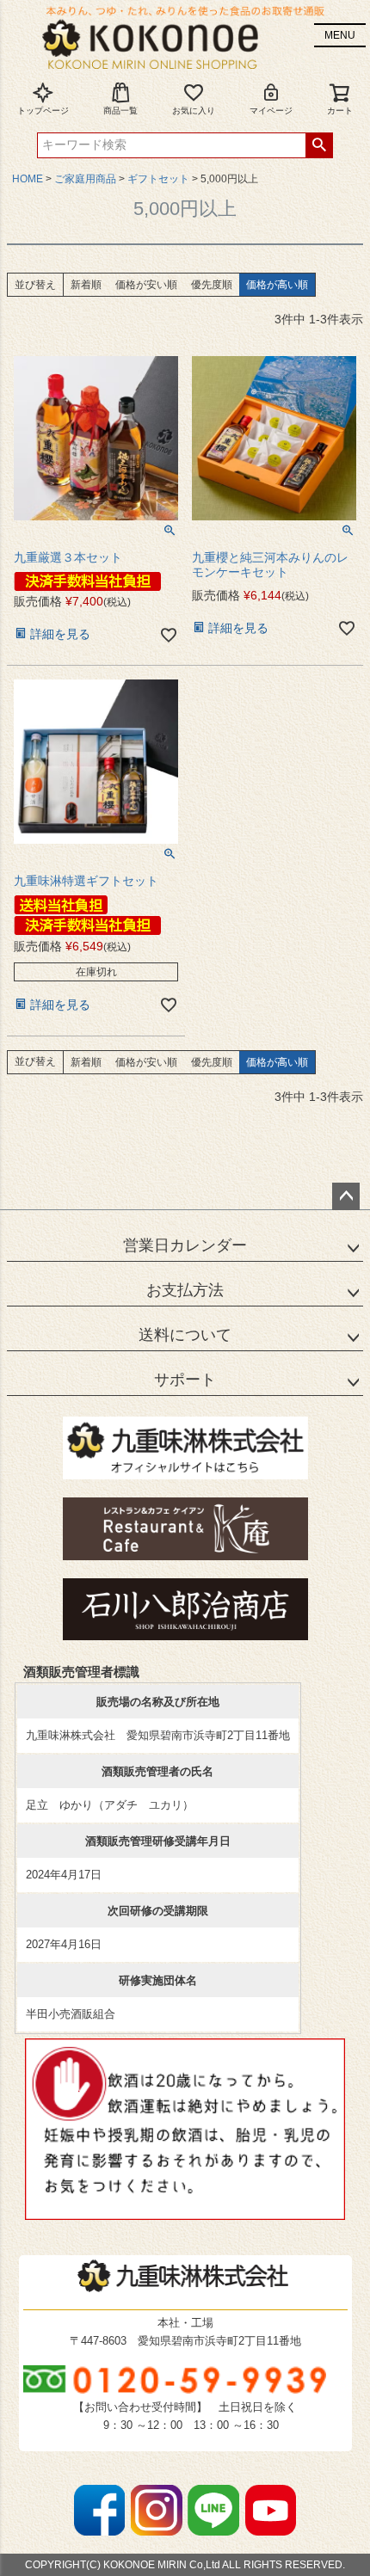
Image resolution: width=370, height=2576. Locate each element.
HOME (28, 179)
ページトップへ (346, 1196)
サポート (185, 1380)
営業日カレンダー (185, 1245)
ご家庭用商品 (85, 179)
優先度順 (212, 285)
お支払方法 (185, 1290)
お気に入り (194, 111)
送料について (185, 1335)
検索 (319, 145)
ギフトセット (158, 179)
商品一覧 (120, 111)
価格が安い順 (146, 285)
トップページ (43, 111)
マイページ (271, 111)
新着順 (86, 285)
